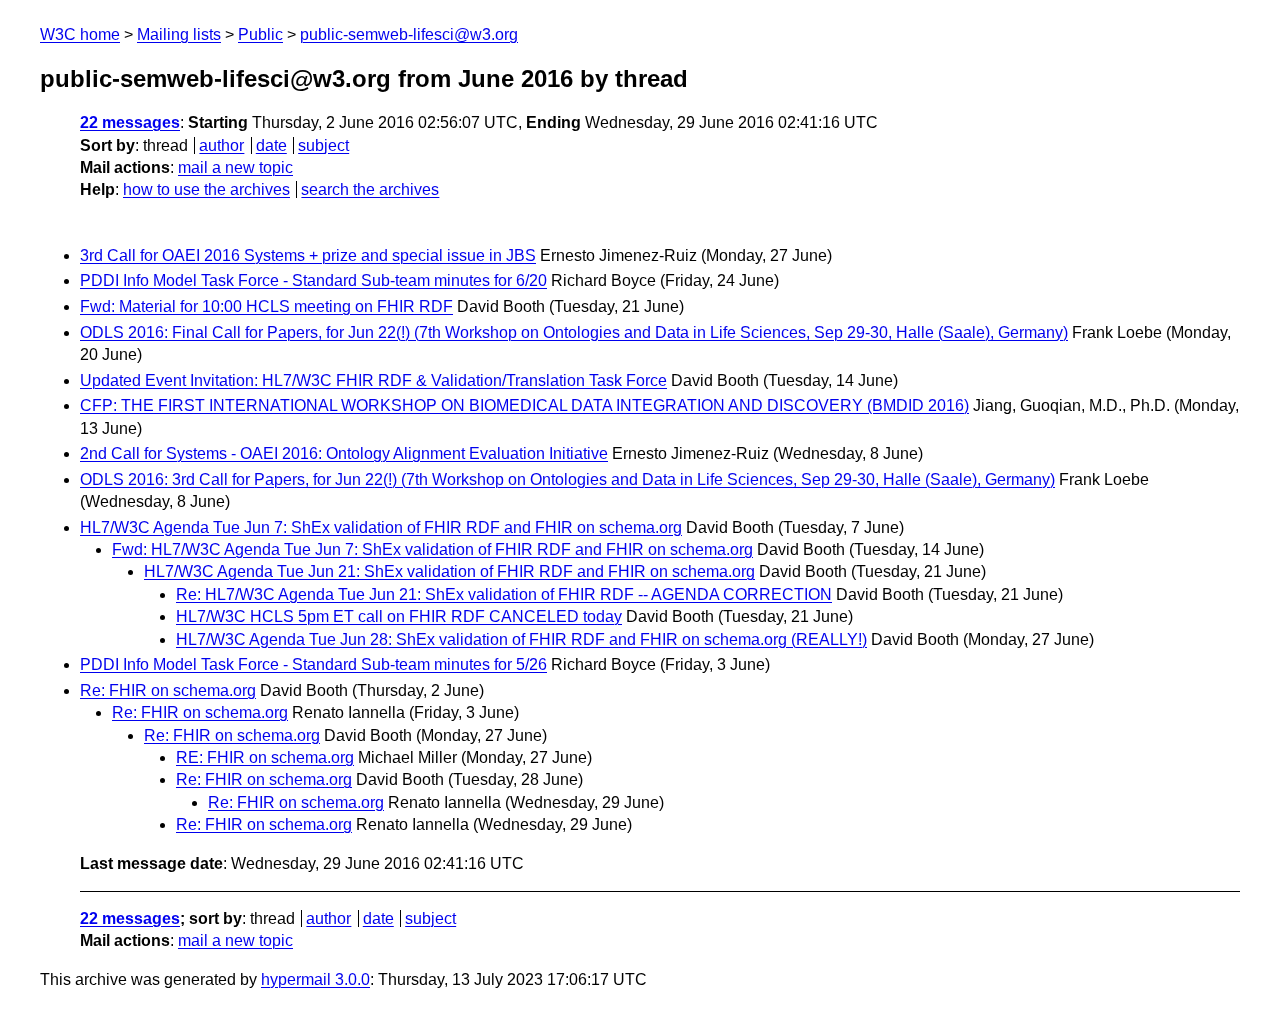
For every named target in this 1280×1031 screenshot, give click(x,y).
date (271, 145)
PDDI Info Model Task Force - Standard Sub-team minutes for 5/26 (313, 664)
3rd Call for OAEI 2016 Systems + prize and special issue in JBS (308, 255)
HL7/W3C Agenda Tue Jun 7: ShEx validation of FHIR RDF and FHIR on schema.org (381, 527)
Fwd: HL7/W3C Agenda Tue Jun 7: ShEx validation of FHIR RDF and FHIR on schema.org (432, 549)
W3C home (80, 34)
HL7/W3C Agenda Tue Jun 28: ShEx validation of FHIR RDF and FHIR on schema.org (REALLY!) (521, 639)
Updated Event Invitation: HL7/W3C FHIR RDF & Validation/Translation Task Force (373, 380)
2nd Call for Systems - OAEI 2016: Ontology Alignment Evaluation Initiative (344, 453)
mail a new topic (235, 167)
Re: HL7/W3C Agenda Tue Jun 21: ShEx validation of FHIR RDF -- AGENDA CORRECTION (504, 594)
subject (323, 145)
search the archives (370, 189)
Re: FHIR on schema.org (168, 690)
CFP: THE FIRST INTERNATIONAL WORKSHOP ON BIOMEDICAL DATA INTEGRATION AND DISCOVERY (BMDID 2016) (524, 405)
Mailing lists (179, 34)
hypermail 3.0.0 (315, 979)
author (221, 145)
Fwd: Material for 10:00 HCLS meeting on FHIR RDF (266, 306)
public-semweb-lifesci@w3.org (409, 34)
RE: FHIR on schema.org (265, 757)
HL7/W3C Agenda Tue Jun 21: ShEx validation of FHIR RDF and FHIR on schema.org (449, 571)
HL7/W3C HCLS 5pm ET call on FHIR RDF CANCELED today (399, 616)
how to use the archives (206, 189)
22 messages (130, 122)
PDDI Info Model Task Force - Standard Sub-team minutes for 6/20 (313, 280)
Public (260, 34)
